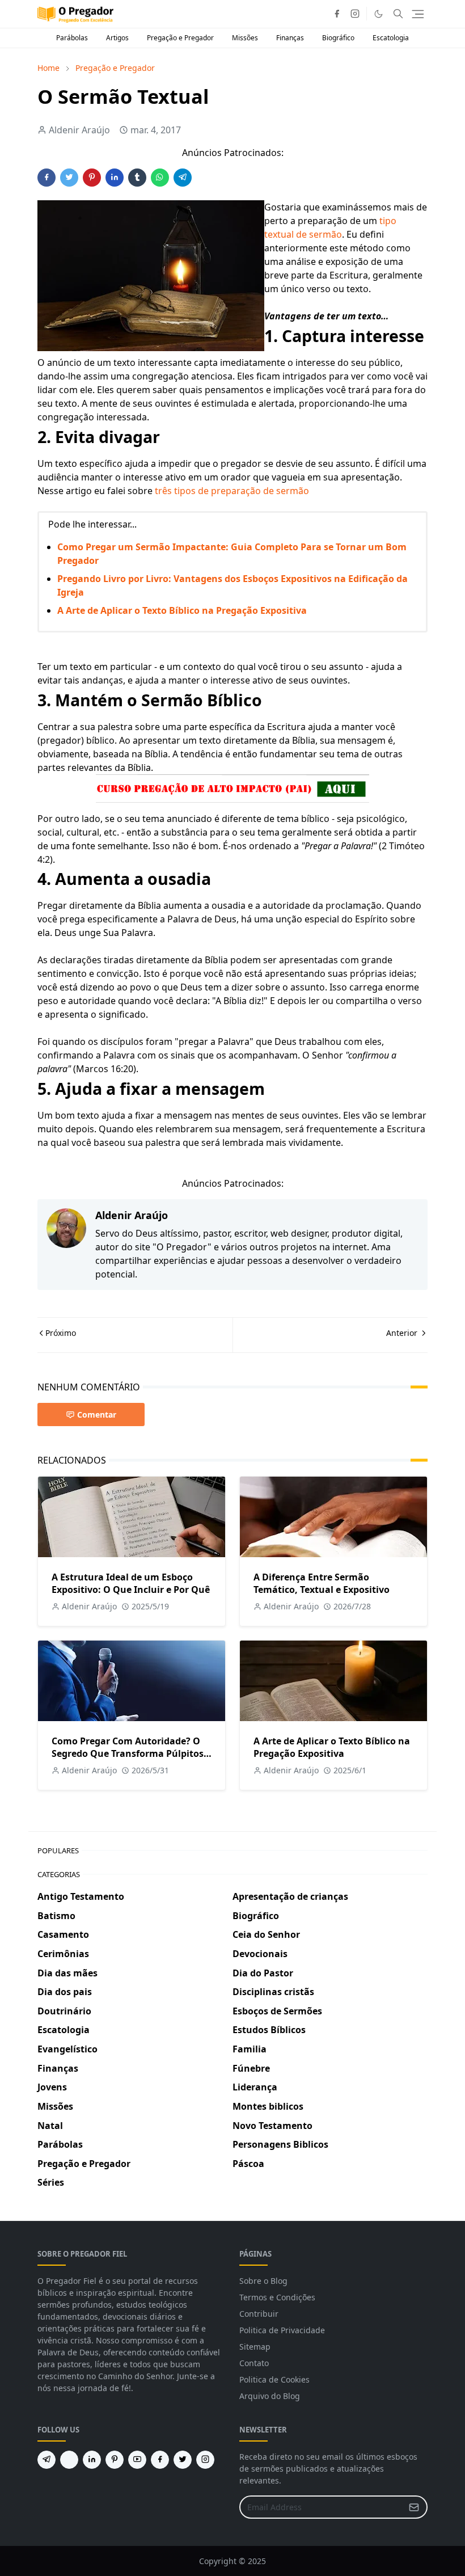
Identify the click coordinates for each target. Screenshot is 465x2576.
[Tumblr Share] (137, 178)
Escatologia (391, 38)
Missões (245, 38)
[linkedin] (92, 2460)
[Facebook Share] (46, 178)
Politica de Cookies (274, 2379)
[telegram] (46, 2460)
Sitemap (255, 2347)
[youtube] (137, 2460)
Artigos (117, 38)
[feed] (69, 2460)
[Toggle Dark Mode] (379, 14)
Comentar (97, 1415)
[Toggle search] (398, 14)
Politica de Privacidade (282, 2330)
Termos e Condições (277, 2297)
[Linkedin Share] (115, 178)
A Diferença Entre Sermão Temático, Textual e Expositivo (322, 1583)
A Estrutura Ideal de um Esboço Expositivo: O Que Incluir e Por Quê (131, 1583)
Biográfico (338, 38)
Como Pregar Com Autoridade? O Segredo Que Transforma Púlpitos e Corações (131, 1753)
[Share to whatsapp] (160, 178)
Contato (254, 2363)
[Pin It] (92, 178)
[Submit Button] (414, 2507)
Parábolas (72, 38)
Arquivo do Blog (270, 2396)
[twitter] (183, 2460)
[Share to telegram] (183, 178)
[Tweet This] (69, 178)
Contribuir (259, 2314)
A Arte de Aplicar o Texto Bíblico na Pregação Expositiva (182, 610)
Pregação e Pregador (180, 38)
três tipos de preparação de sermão (232, 491)
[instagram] (355, 14)
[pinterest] (115, 2460)
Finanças (290, 38)
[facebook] (337, 14)
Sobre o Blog (263, 2281)
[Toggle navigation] (418, 14)
